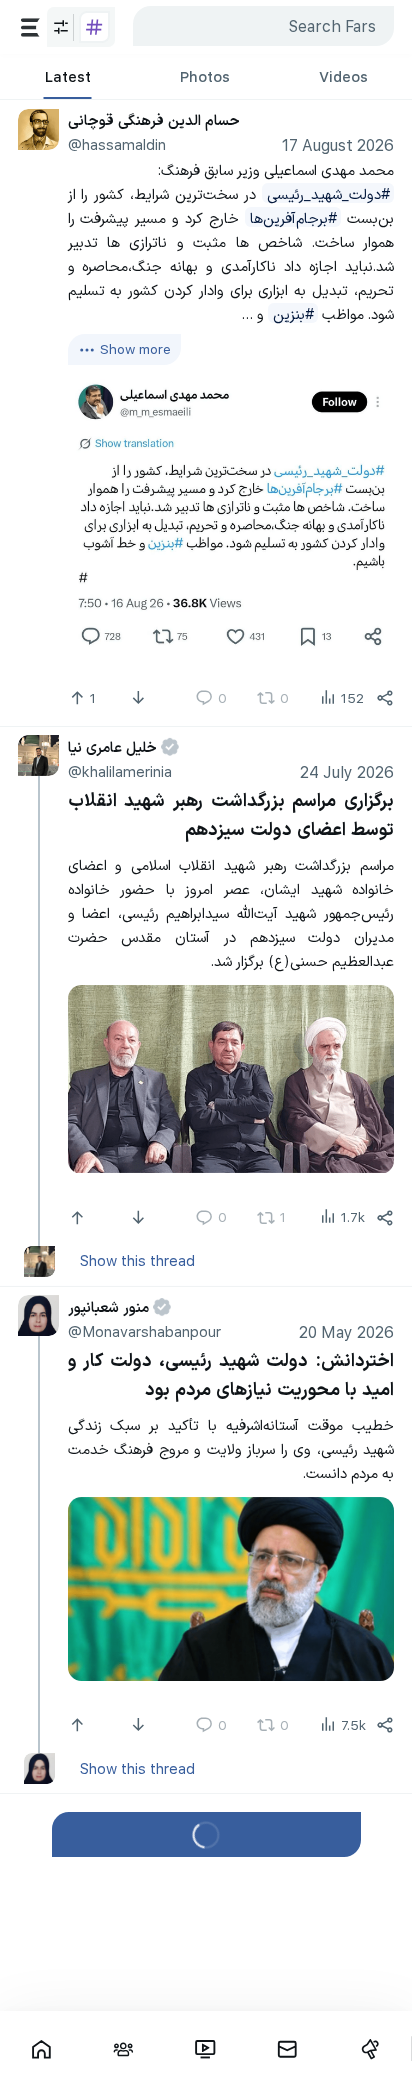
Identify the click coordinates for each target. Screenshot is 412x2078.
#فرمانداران (247, 1863)
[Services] (30, 27)
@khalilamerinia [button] (120, 771)
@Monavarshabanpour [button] (144, 1331)
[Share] (385, 698)
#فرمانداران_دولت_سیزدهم (261, 1935)
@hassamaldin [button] (117, 144)
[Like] (79, 1217)
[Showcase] (41, 2049)
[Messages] (288, 2049)
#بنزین (293, 313)
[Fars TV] (205, 2049)
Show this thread (137, 1260)
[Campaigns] (370, 2049)
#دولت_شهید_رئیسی (328, 193)
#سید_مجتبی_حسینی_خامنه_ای (290, 1911)
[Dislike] (140, 698)
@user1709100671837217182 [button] (169, 1838)
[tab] (67, 76)
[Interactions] (123, 2049)
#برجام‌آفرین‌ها (293, 217)
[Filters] (81, 27)
